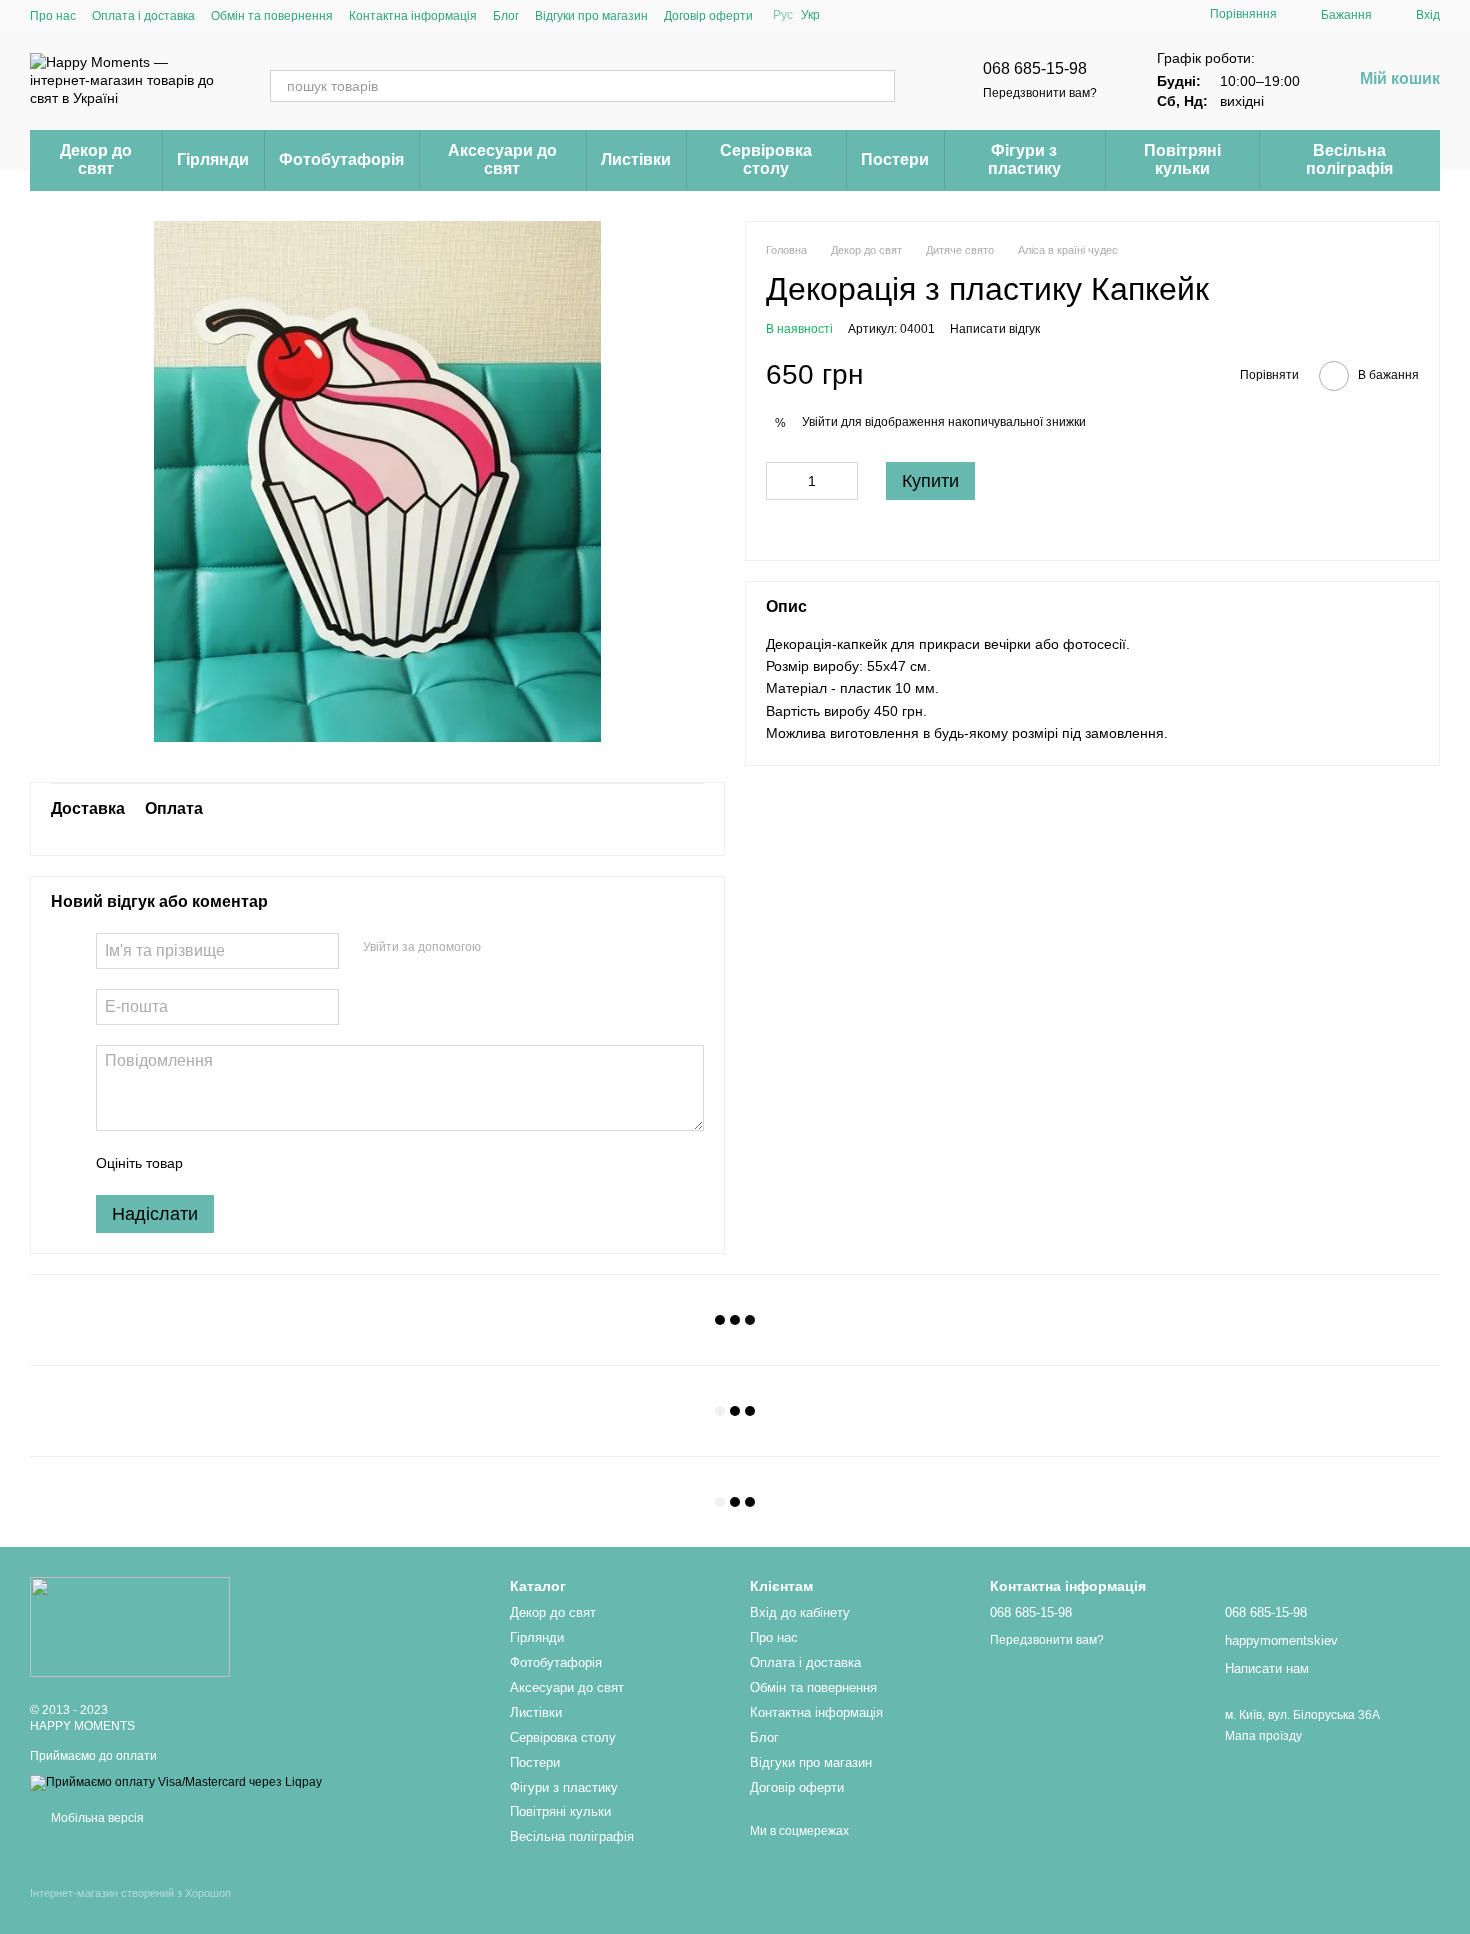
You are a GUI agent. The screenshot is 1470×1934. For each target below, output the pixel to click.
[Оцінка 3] (280, 1163)
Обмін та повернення (272, 16)
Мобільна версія (96, 1818)
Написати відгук (995, 329)
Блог (506, 16)
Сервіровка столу (766, 159)
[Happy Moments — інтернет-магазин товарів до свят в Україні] (130, 1626)
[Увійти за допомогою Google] (535, 948)
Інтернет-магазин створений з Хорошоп (130, 1893)
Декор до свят (96, 159)
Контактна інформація (413, 16)
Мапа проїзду (1263, 1736)
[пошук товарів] (879, 86)
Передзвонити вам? (1040, 93)
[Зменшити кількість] (781, 481)
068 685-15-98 (1035, 68)
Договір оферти (708, 16)
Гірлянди (213, 159)
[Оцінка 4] (312, 1163)
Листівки (636, 159)
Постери (895, 159)
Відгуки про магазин (591, 16)
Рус (783, 15)
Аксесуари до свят (502, 159)
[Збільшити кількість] (843, 481)
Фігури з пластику (1024, 159)
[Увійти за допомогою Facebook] (503, 948)
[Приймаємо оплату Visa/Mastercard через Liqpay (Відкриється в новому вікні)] (176, 1782)
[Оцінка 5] (344, 1163)
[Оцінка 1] (216, 1163)
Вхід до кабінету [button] (800, 1612)
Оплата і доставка (143, 16)
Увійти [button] (820, 422)
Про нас (53, 16)
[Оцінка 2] (248, 1163)
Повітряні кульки (1182, 159)
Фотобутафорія (341, 159)
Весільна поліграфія (1349, 159)
